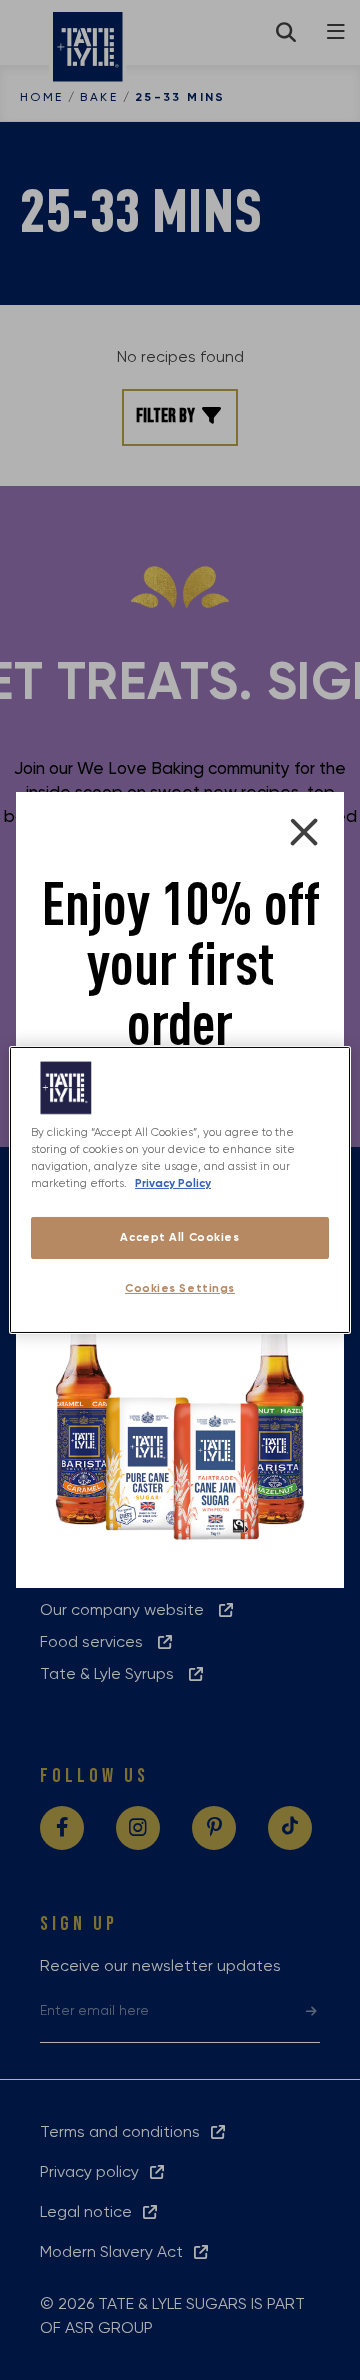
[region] (180, 1190)
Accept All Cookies (179, 1237)
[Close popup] (304, 832)
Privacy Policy (173, 1183)
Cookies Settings (180, 1288)
